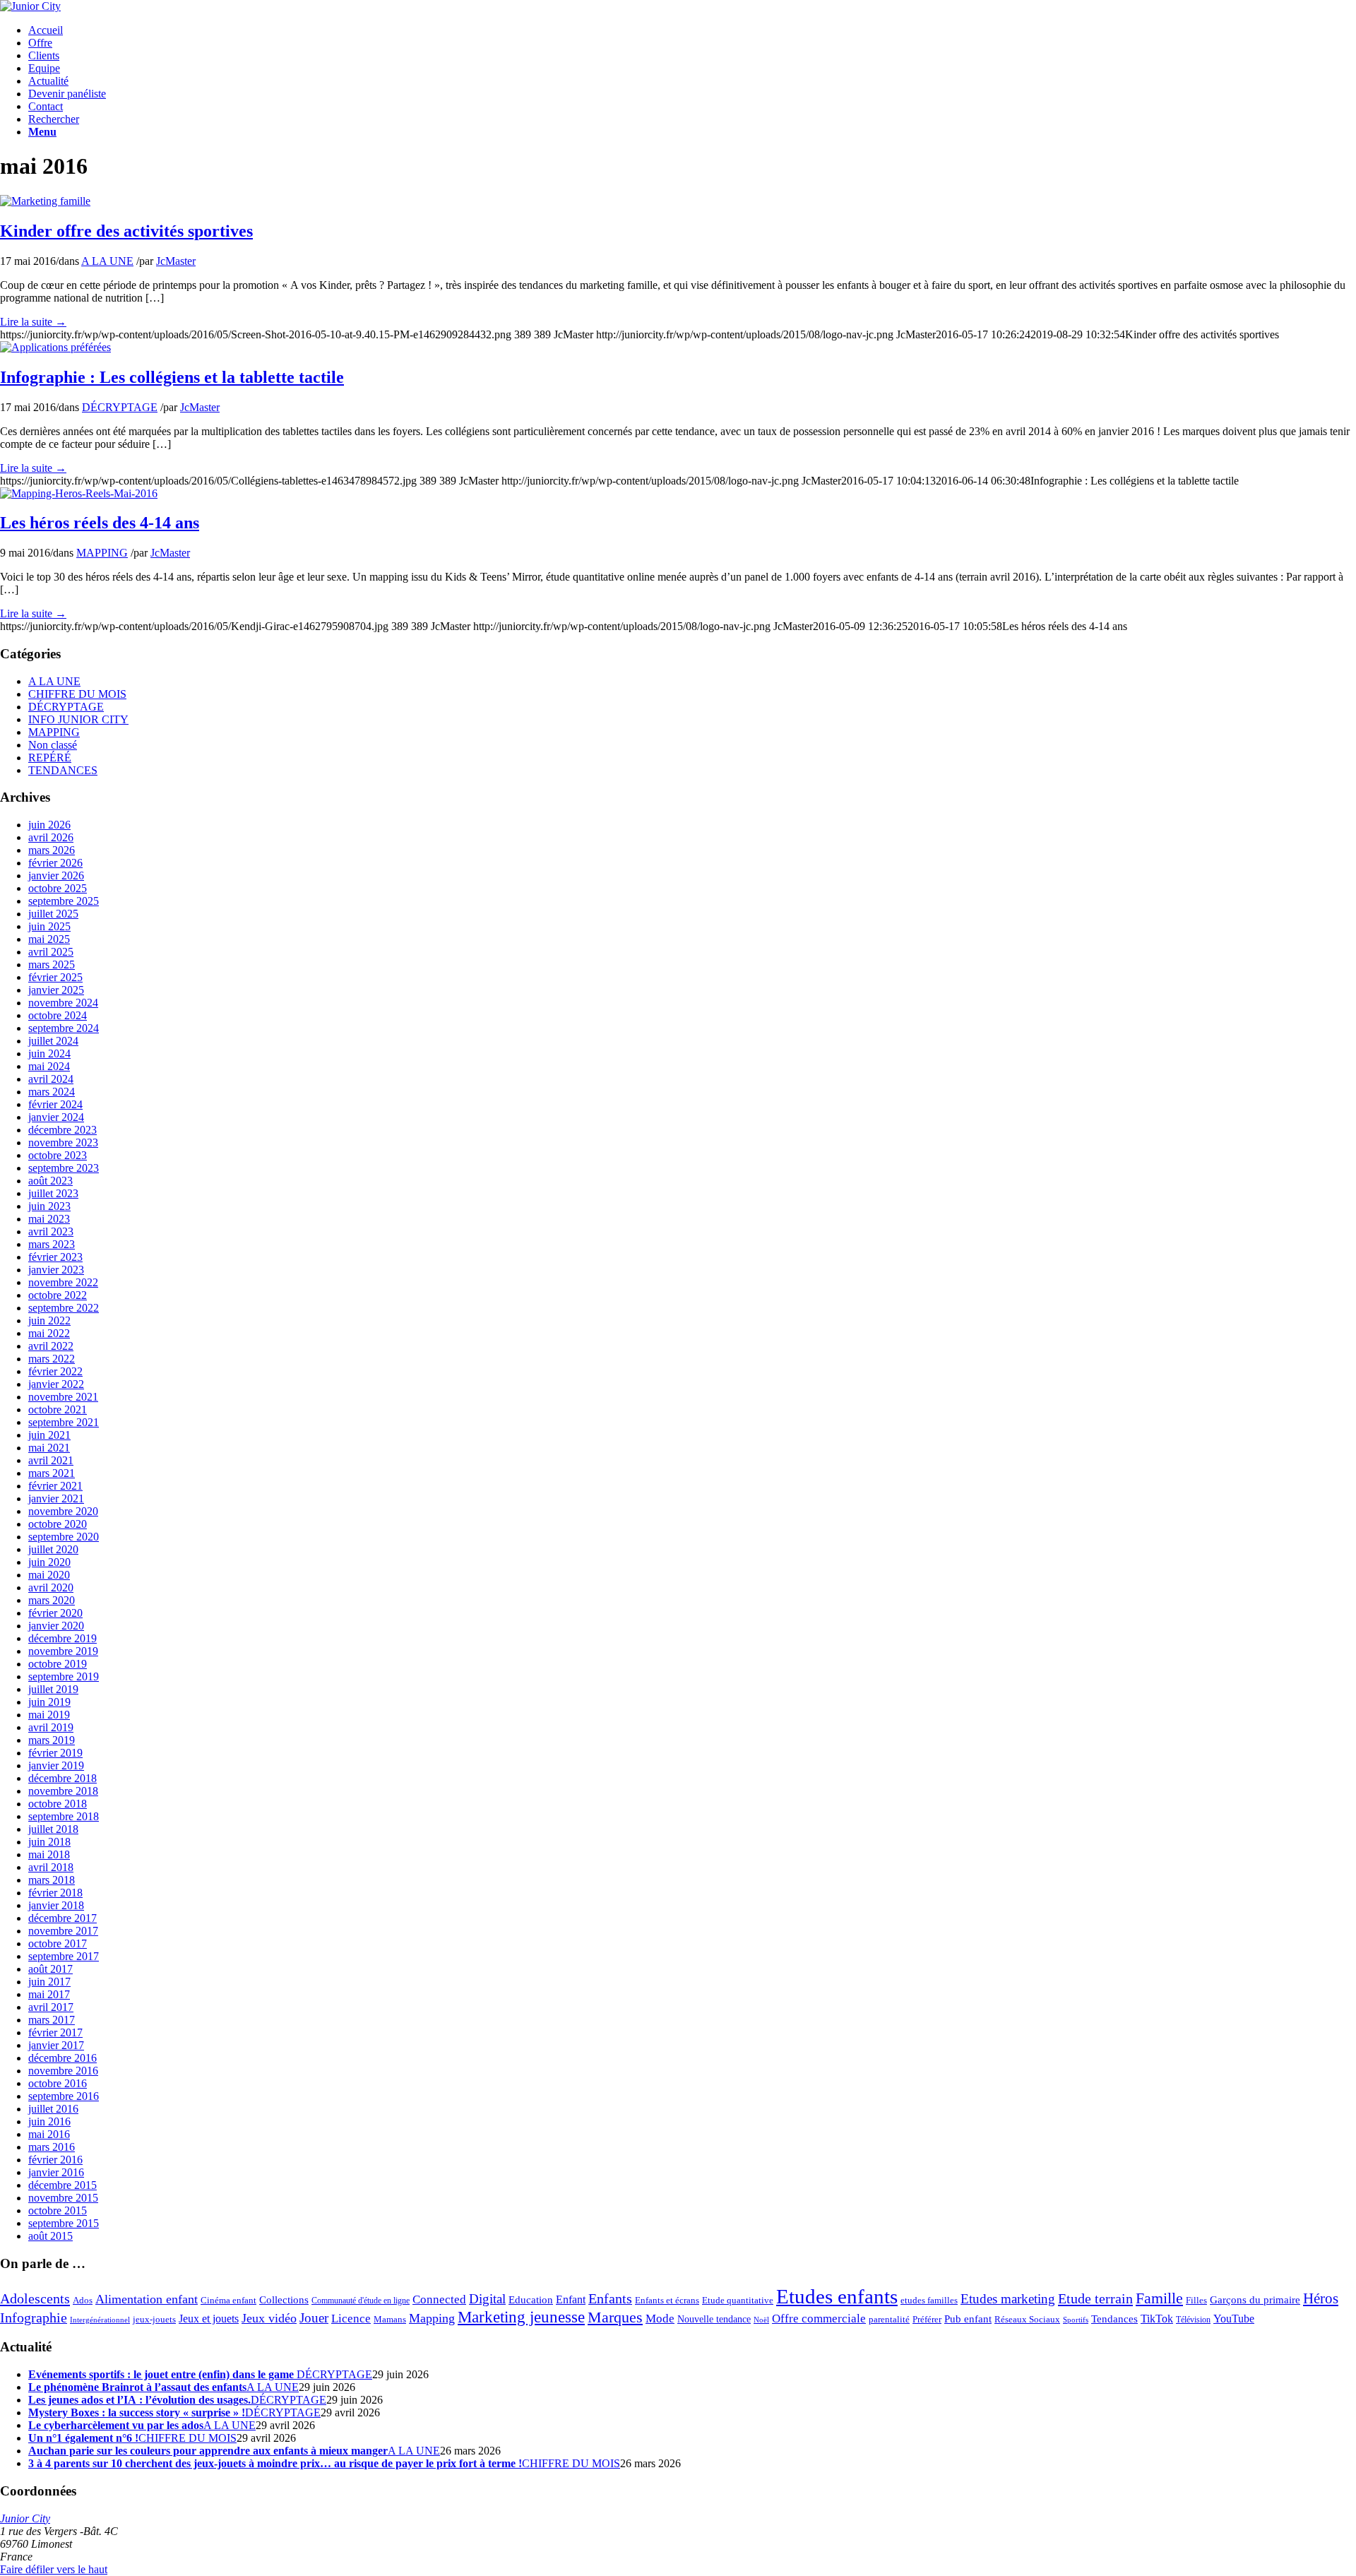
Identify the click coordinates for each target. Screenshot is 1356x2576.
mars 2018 (52, 1880)
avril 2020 (51, 1587)
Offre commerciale (819, 2319)
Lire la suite (33, 322)
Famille (1159, 2298)
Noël (761, 2320)
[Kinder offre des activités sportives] (45, 201)
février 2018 (55, 1893)
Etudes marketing (1008, 2299)
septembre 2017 (64, 1956)
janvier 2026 (56, 876)
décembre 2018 (63, 1778)
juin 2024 (49, 1053)
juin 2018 (49, 1842)
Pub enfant (968, 2319)
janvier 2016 (56, 2172)
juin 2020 (49, 1562)
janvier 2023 (56, 1270)
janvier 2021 (56, 1498)
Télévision (1193, 2320)
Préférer (927, 2319)
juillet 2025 (53, 914)
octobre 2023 (58, 1155)
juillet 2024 (53, 1041)
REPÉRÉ (50, 758)
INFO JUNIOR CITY (78, 719)
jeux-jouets (154, 2319)
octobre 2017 (58, 1943)
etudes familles (929, 2301)
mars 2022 (52, 1359)
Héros (1321, 2298)
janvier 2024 (56, 1117)
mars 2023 (52, 1244)
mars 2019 (52, 1740)
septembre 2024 (64, 1028)
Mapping (432, 2318)
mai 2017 (49, 1994)
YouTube (1234, 2319)
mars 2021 (52, 1473)
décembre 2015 (63, 2185)
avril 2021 (51, 1460)
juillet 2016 (53, 2109)
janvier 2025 (56, 990)
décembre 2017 (63, 1918)
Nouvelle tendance (714, 2319)
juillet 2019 (53, 1689)
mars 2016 (52, 2147)
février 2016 (55, 2160)
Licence (351, 2319)
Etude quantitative (738, 2301)
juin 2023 (49, 1206)
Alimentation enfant (147, 2299)
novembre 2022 (63, 1282)
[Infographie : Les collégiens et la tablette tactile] (55, 347)
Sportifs (1076, 2320)
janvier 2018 (56, 1905)
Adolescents (35, 2298)
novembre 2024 (63, 1003)
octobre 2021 (58, 1409)
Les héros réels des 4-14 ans (100, 523)
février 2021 (55, 1486)
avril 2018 (51, 1867)
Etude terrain (1095, 2298)
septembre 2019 (64, 1676)
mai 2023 (49, 1219)
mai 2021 (49, 1448)
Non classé (53, 745)
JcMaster (176, 261)
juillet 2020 (53, 1549)
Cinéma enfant (228, 2301)
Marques (615, 2317)
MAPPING (102, 553)
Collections (284, 2300)
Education (531, 2300)
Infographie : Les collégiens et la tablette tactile (172, 377)
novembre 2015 (63, 2198)
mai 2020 (49, 1575)
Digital (487, 2299)
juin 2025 (49, 926)
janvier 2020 (56, 1626)
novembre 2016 (63, 2071)
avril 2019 (51, 1727)
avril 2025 (51, 952)
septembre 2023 (64, 1168)
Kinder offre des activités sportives (126, 231)
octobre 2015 (58, 2210)
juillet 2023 (53, 1193)
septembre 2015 (64, 2223)
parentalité (889, 2320)
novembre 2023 (63, 1142)
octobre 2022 (58, 1295)
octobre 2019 (58, 1664)
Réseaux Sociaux (1027, 2320)
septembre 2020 (64, 1537)
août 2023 (50, 1181)
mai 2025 (49, 939)
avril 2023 (51, 1231)
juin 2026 (49, 825)
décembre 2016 (63, 2058)
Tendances (1114, 2319)
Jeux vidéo (269, 2318)
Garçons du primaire (1255, 2299)
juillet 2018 (53, 1829)
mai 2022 (49, 1333)
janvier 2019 (56, 1765)
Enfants (610, 2298)
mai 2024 (49, 1066)
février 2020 (55, 1613)
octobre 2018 (58, 1804)
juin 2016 (49, 2121)
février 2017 (55, 2032)
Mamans (390, 2320)
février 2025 (55, 977)
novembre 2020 (63, 1511)
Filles (1196, 2300)
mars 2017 (52, 2020)
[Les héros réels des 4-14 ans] (79, 493)
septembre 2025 (64, 901)
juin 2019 (49, 1702)
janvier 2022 (56, 1384)
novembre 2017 (63, 1931)
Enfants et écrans (667, 2301)
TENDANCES (63, 770)
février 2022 (55, 1371)
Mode (660, 2319)
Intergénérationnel (100, 2320)
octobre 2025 (58, 888)
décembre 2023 (63, 1130)
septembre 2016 (64, 2096)
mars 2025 (52, 964)
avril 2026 (51, 837)
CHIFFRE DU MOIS (77, 694)
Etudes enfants (837, 2296)
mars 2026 (52, 850)
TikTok (1157, 2319)
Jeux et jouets (209, 2319)
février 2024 (55, 1104)
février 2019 (55, 1753)
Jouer (314, 2318)
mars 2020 (52, 1600)
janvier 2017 (56, 2045)
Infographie (34, 2317)
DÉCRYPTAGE (120, 407)
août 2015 (50, 2236)
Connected (439, 2299)
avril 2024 (51, 1079)
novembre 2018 (63, 1791)
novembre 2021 (63, 1397)
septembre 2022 (64, 1308)
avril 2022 (51, 1346)
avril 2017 (51, 2007)
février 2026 (55, 863)
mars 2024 (52, 1092)
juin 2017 (49, 1982)
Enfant (571, 2300)
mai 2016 (49, 2134)
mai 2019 (49, 1715)
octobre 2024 (58, 1015)
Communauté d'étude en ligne (361, 2301)
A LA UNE (107, 261)
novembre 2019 (63, 1651)
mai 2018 (49, 1854)
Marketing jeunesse (521, 2317)
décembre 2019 (63, 1638)
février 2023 (55, 1257)
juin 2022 (49, 1320)
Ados (83, 2300)
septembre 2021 (64, 1422)
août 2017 (50, 1969)
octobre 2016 (58, 2083)
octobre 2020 (58, 1524)
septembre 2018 (64, 1816)
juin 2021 (49, 1435)
